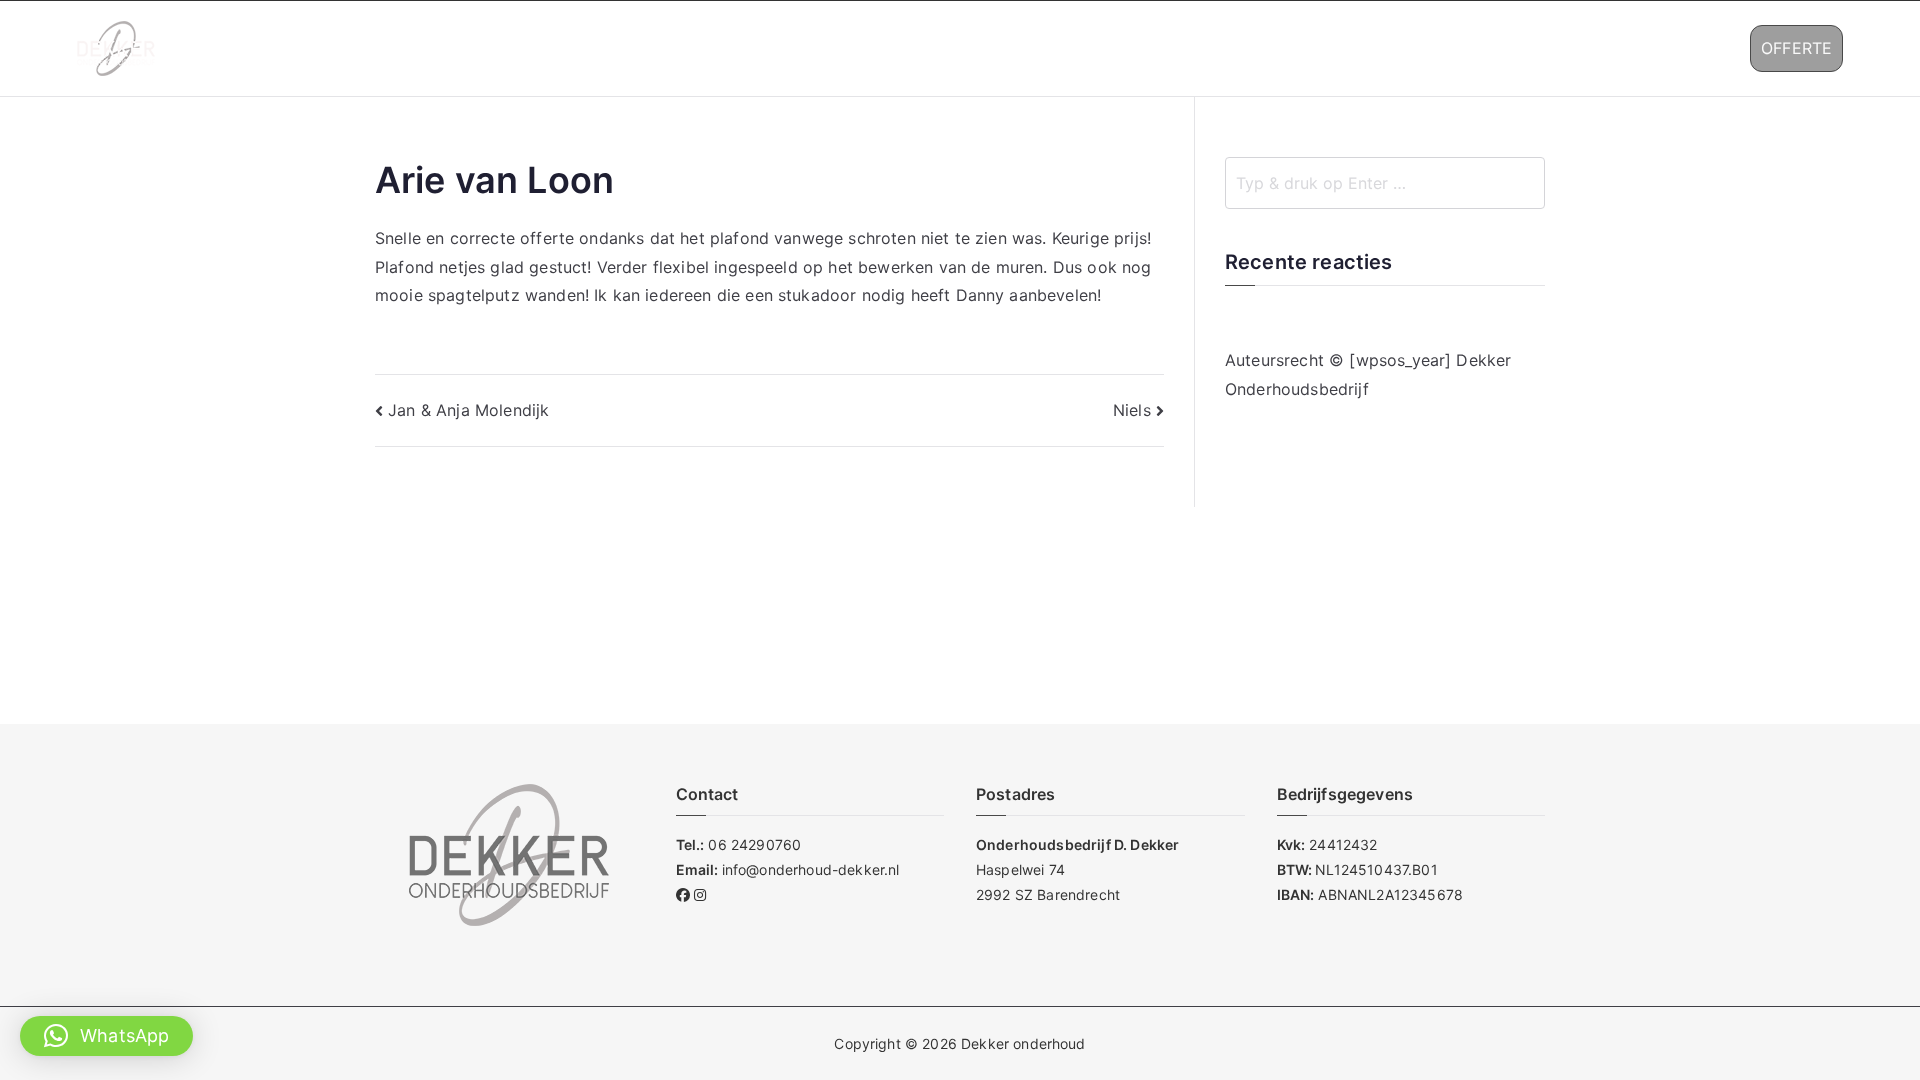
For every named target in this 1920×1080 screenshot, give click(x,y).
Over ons (1262, 48)
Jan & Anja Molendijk (468, 410)
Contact (1613, 48)
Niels (1132, 410)
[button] (1407, 48)
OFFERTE (1796, 48)
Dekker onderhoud (1023, 1043)
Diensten (1361, 48)
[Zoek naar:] (1385, 183)
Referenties (1488, 48)
